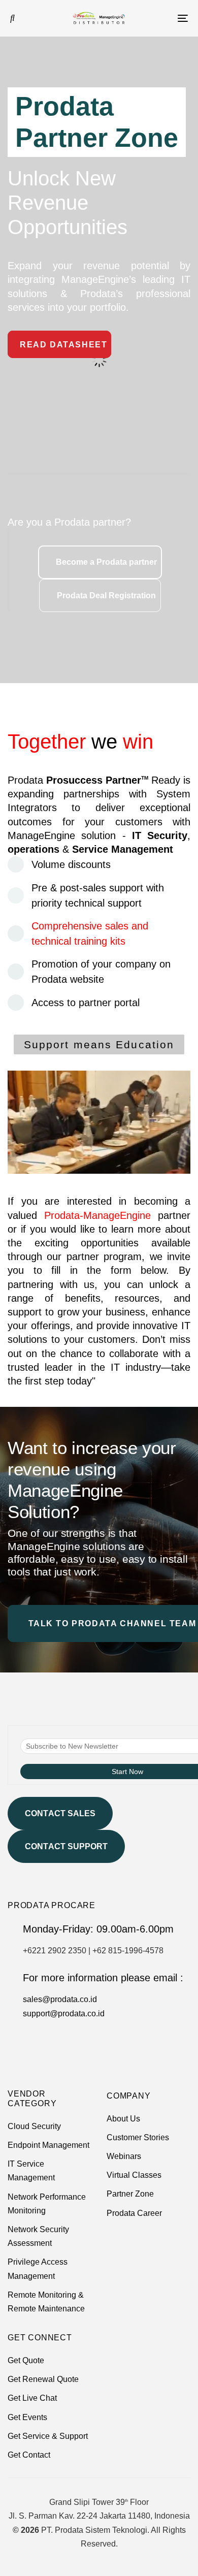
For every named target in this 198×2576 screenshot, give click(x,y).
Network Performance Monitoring (47, 2204)
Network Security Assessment (38, 2236)
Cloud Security (34, 2126)
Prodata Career (134, 2213)
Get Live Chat (32, 2398)
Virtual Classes (134, 2175)
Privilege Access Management (38, 2269)
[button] (12, 18)
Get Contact (29, 2455)
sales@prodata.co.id (60, 1999)
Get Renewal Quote (43, 2379)
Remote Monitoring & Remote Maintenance (46, 2302)
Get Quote (26, 2360)
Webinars (124, 2156)
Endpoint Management (48, 2145)
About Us (123, 2119)
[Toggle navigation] (158, 18)
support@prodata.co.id (64, 2014)
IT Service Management (31, 2171)
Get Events (27, 2417)
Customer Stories (138, 2137)
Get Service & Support (48, 2436)
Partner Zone (130, 2194)
